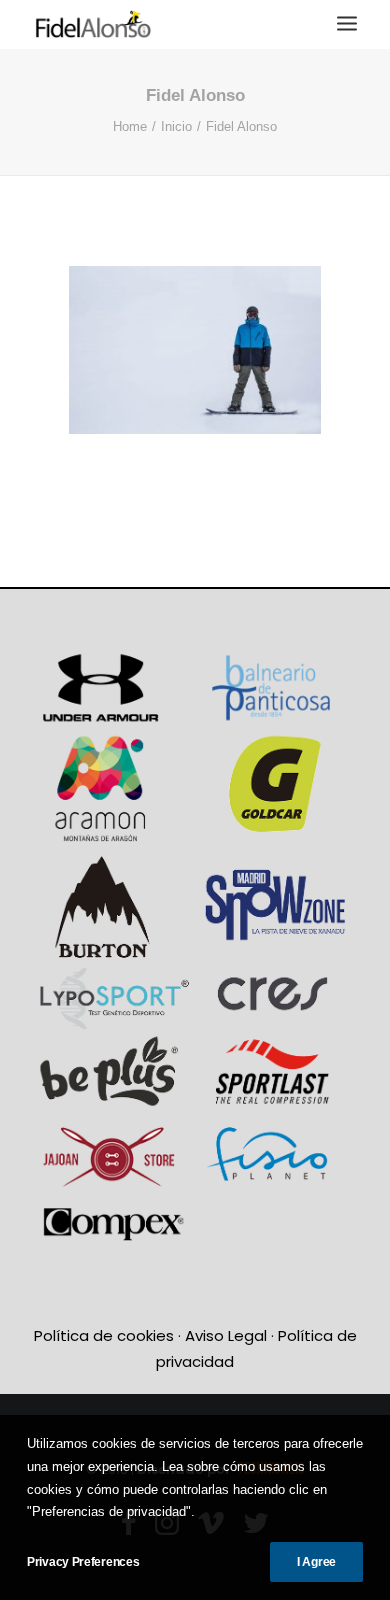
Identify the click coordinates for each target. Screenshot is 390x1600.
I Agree (316, 1562)
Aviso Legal (226, 1335)
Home (130, 126)
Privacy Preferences (83, 1562)
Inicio (176, 126)
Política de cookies (104, 1335)
